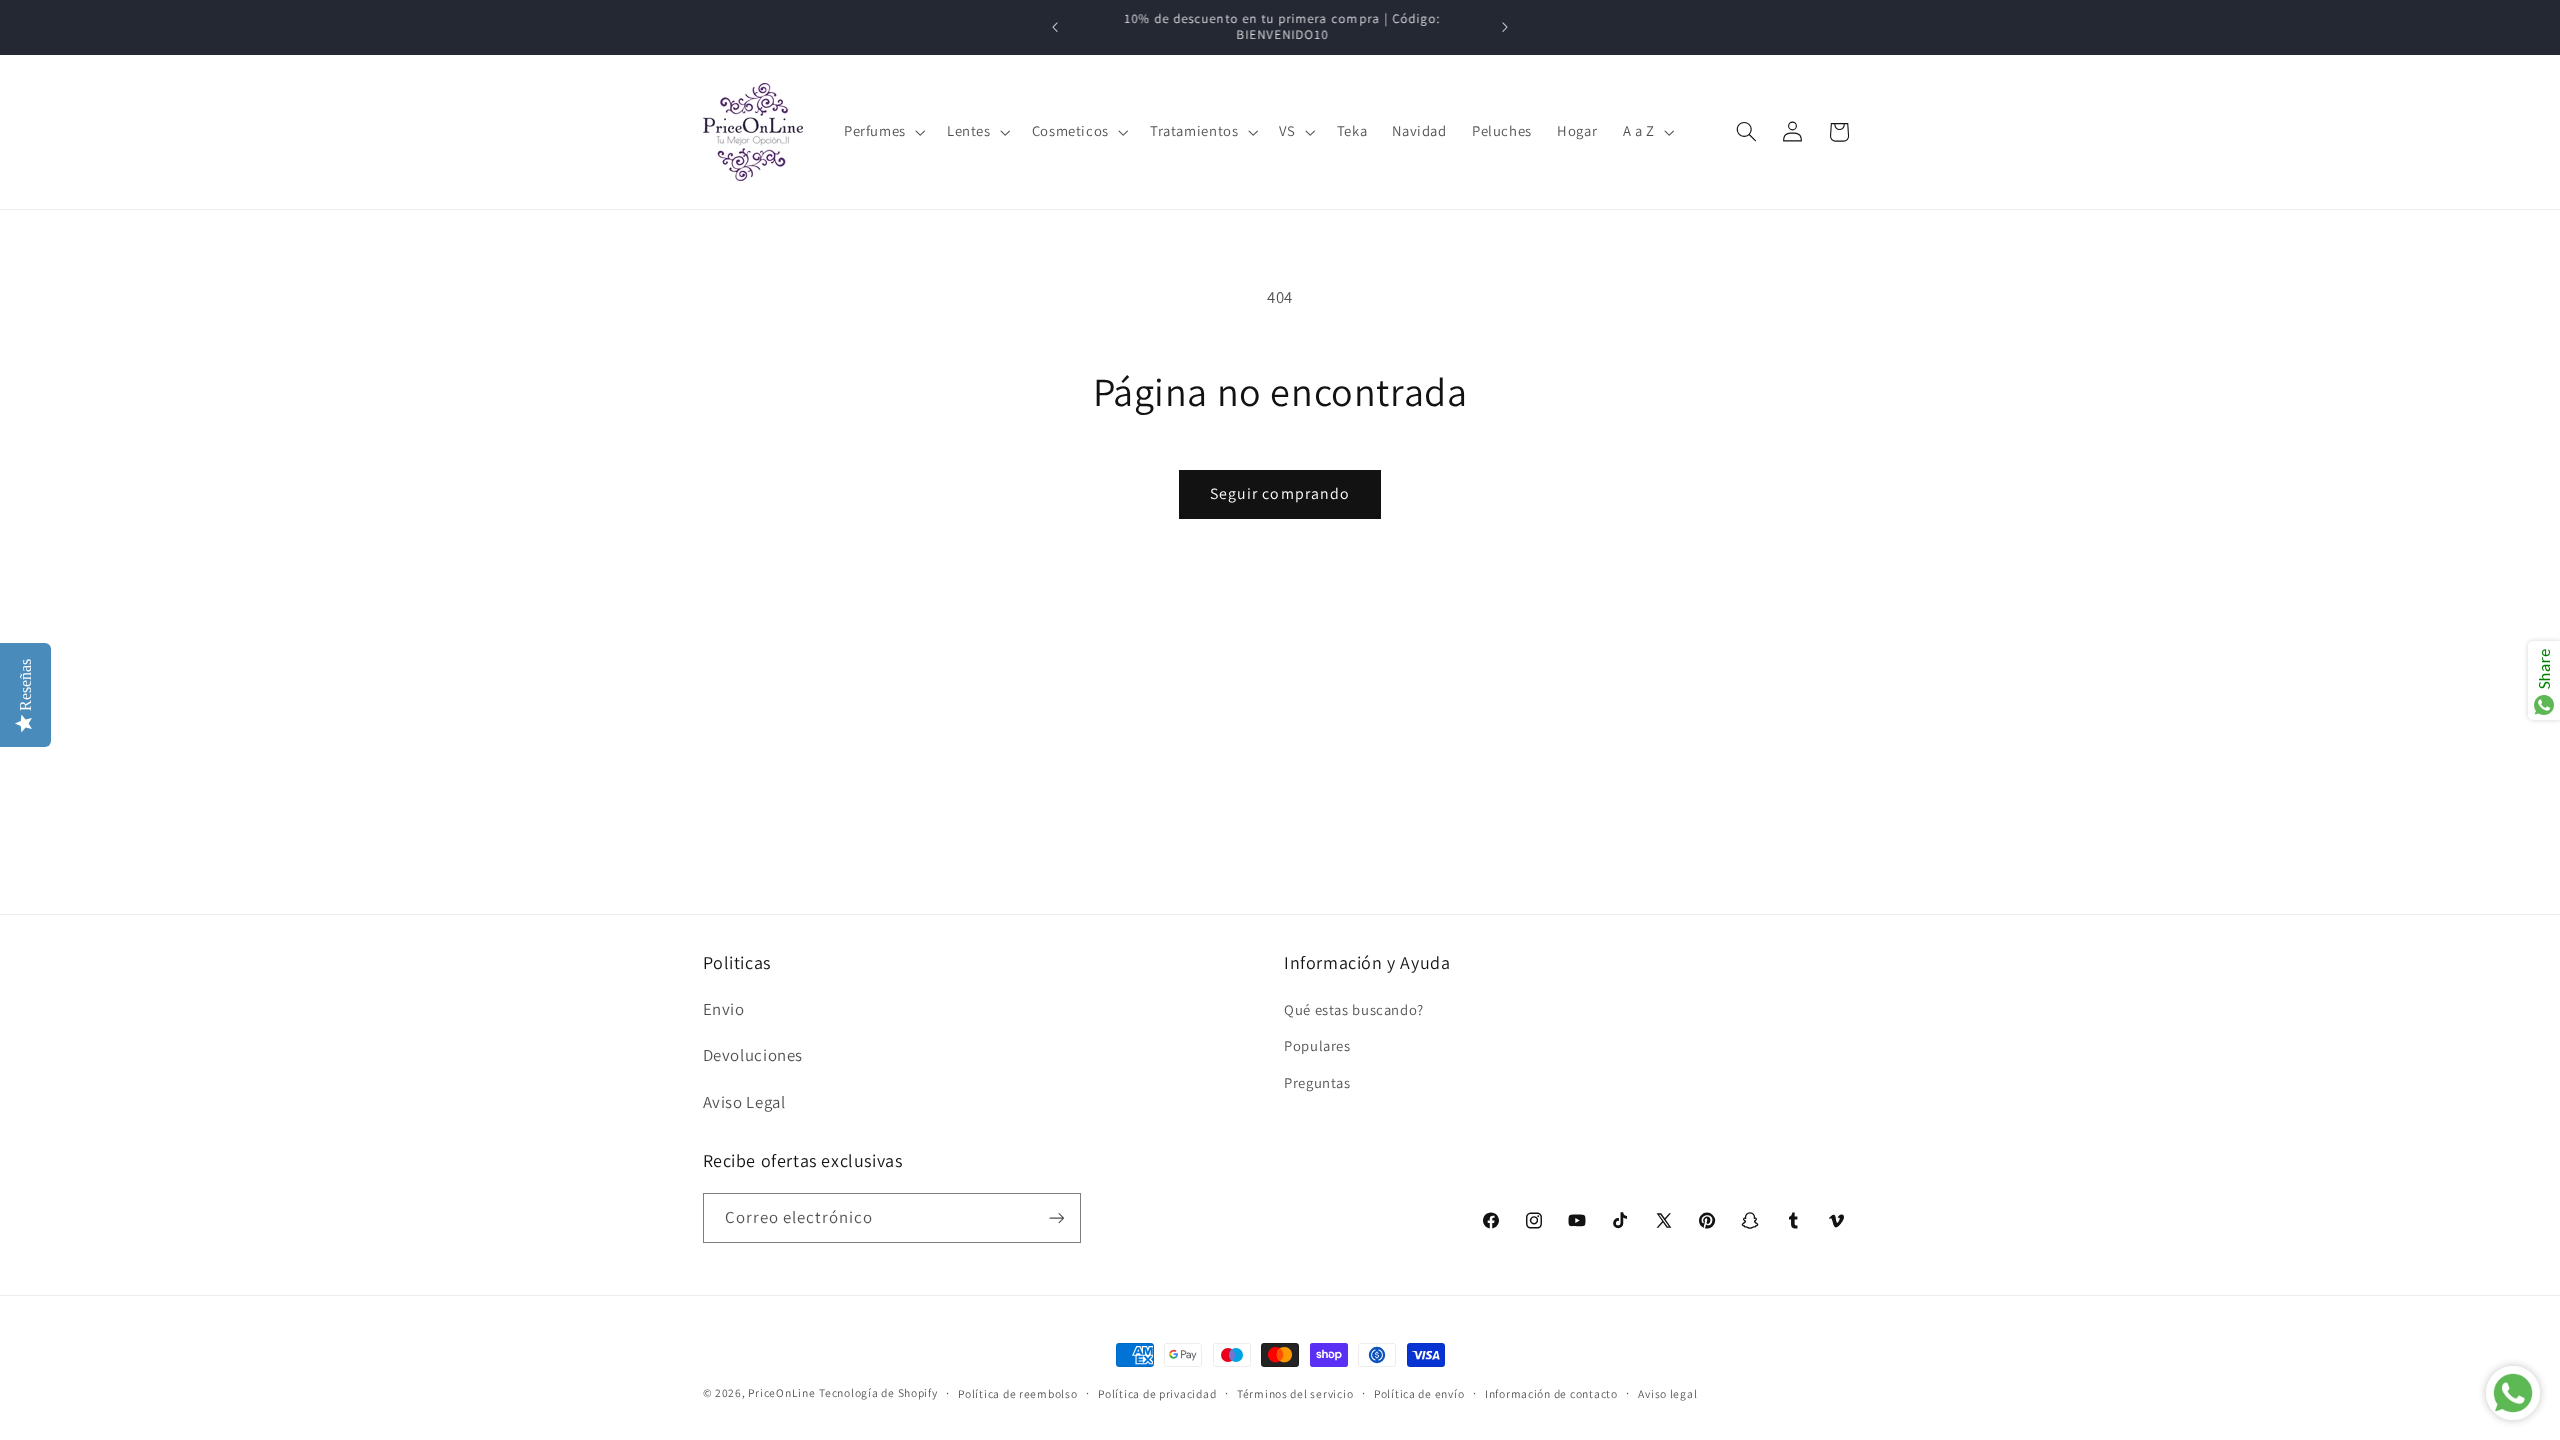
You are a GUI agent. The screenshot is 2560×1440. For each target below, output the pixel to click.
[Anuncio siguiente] (1505, 27)
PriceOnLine (781, 1392)
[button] (882, 132)
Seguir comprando (1280, 493)
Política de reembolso (1017, 1393)
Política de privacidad (1157, 1393)
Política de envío (1419, 1393)
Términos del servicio (1295, 1393)
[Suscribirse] (1056, 1217)
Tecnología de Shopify (878, 1392)
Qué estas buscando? (1354, 1009)
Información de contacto (1551, 1393)
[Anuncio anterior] (1055, 27)
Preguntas (1317, 1082)
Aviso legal (1667, 1393)
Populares (1317, 1045)
